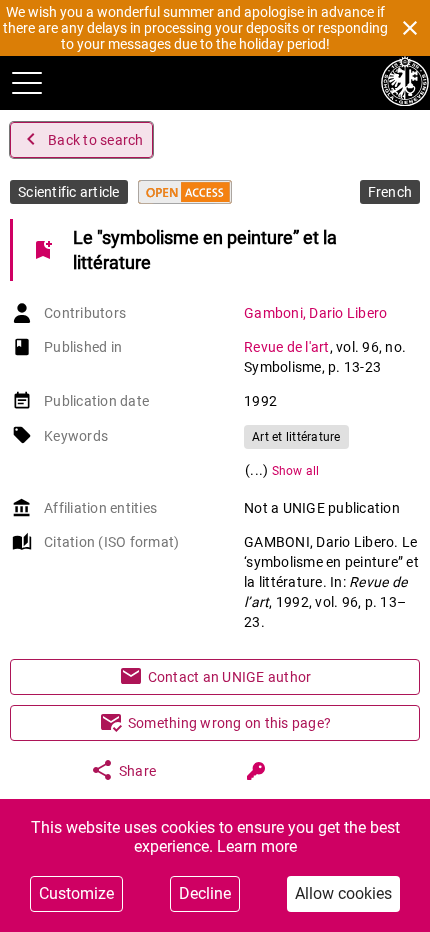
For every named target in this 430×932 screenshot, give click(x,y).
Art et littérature (296, 437)
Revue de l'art (287, 347)
